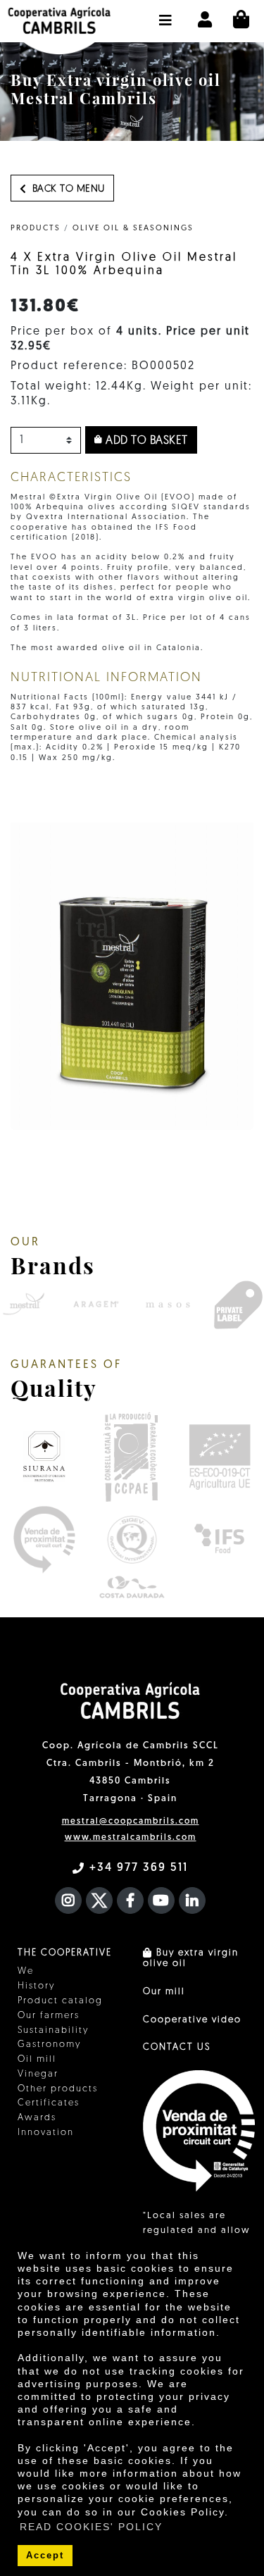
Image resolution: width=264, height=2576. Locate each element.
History (36, 1986)
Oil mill (37, 2059)
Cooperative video (192, 2020)
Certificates (49, 2103)
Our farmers (49, 2016)
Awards (37, 2118)
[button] (166, 13)
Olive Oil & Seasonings (133, 229)
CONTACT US (177, 2047)
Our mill (164, 1992)
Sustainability (53, 2030)
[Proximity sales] (44, 1539)
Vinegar (38, 2074)
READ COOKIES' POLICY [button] (91, 2527)
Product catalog (60, 2001)
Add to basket (145, 441)
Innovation (46, 2133)
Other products (58, 2089)
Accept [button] (45, 2556)
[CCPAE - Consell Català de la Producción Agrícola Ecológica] (131, 1456)
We (26, 1971)
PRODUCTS (36, 229)
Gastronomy (49, 2045)
